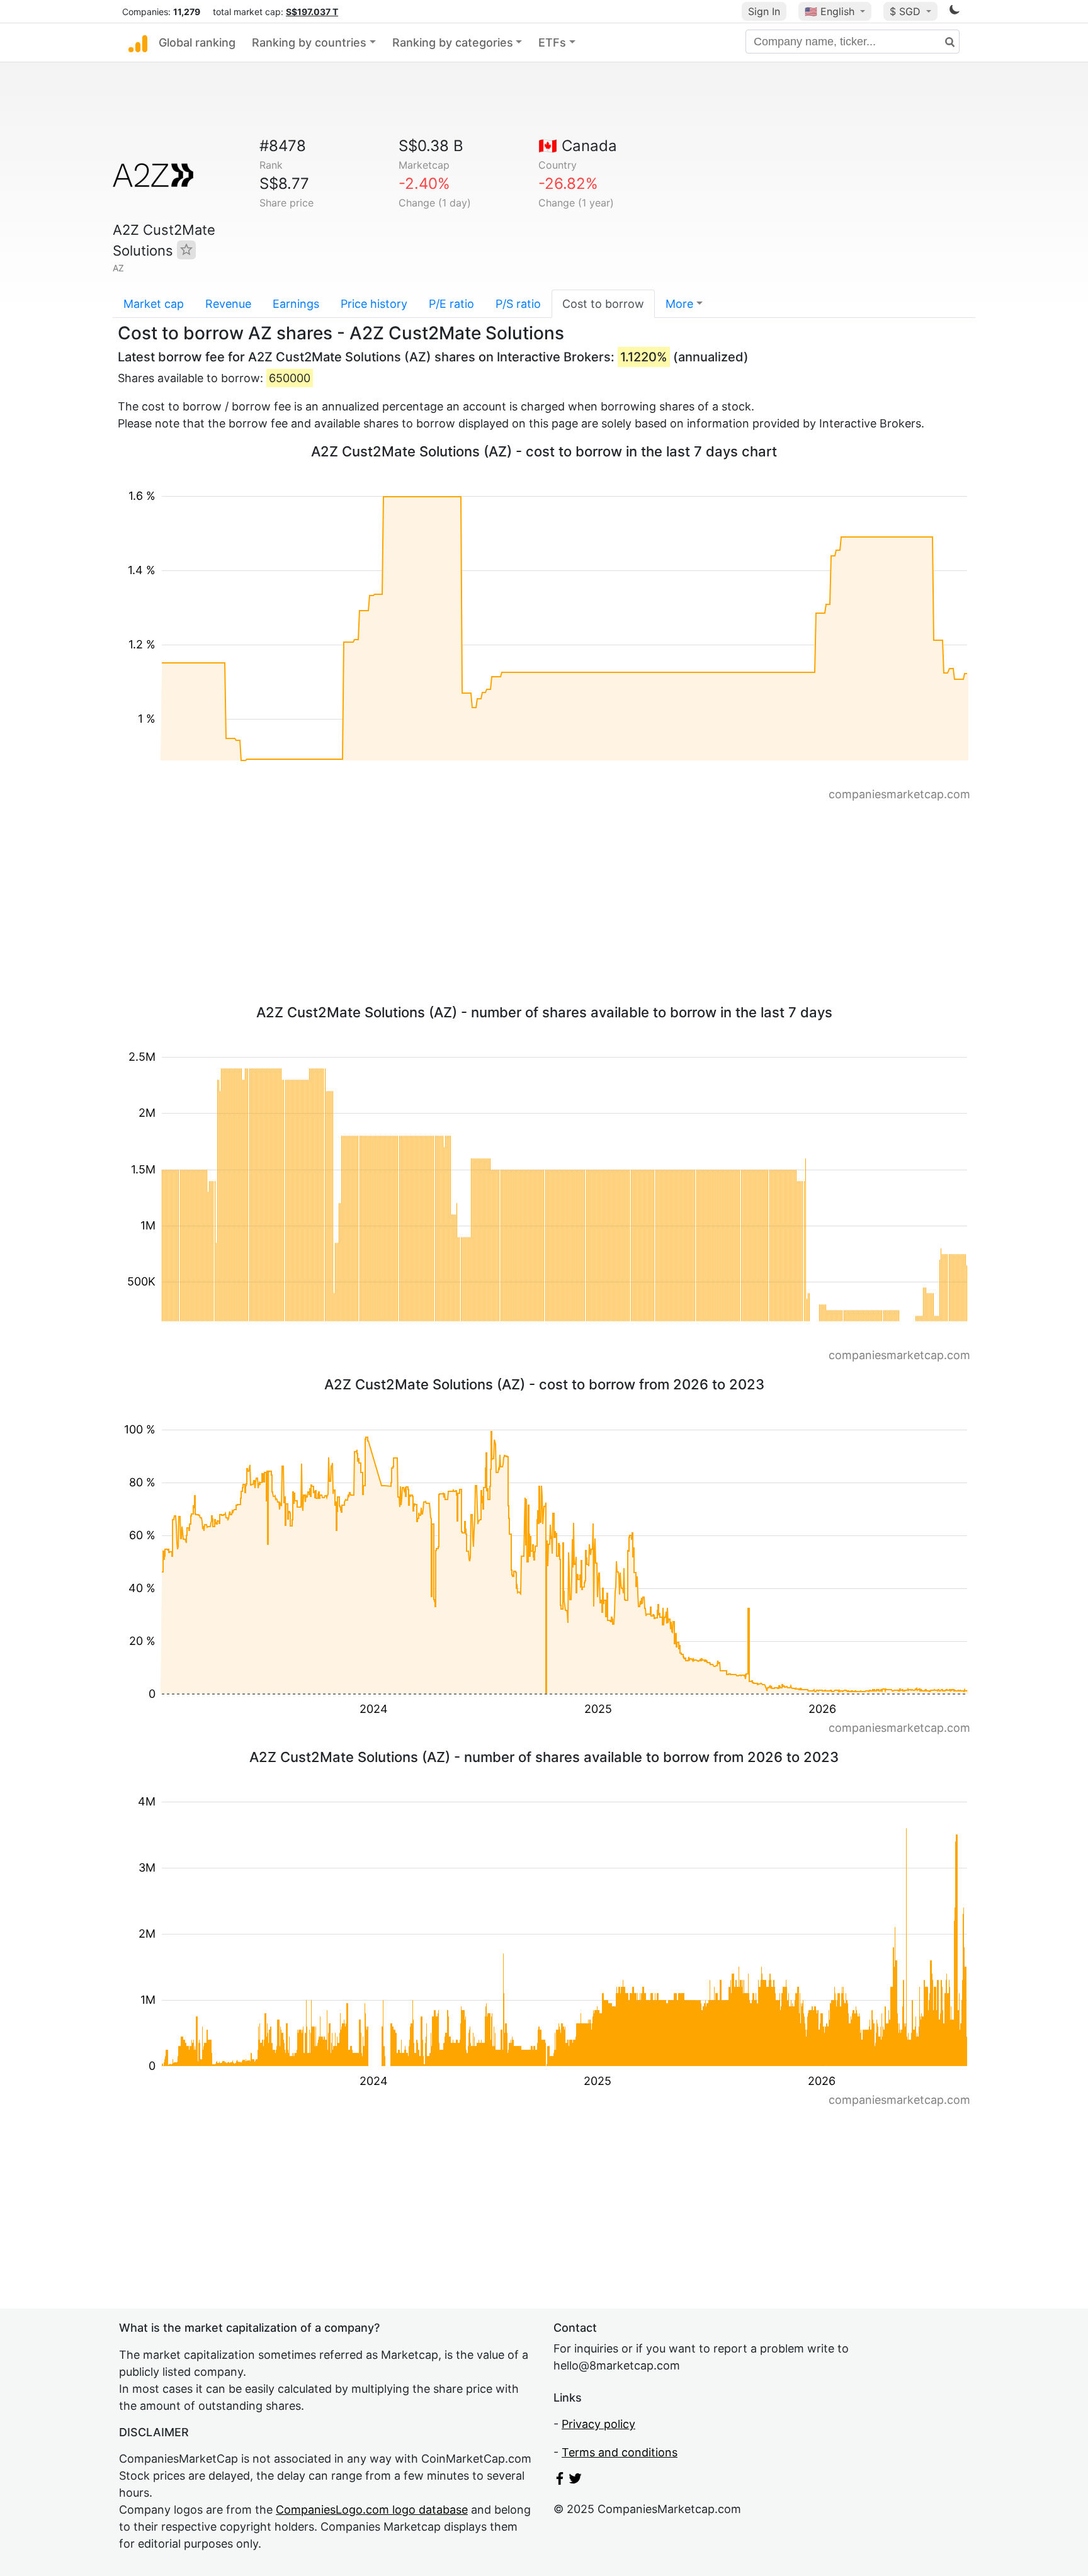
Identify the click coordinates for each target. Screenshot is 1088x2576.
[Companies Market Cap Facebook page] (560, 2481)
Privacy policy (598, 2424)
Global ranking (197, 42)
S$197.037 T (312, 12)
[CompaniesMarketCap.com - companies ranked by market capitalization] (138, 43)
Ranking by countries (309, 42)
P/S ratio (518, 304)
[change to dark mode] (955, 12)
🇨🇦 (578, 146)
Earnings (296, 304)
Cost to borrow (603, 304)
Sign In (764, 11)
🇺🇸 (830, 11)
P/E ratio (451, 304)
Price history (374, 304)
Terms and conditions (620, 2452)
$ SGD (907, 11)
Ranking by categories (453, 42)
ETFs (552, 42)
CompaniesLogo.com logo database (372, 2510)
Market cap (154, 304)
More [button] (679, 304)
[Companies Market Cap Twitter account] (575, 2481)
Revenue (228, 304)
